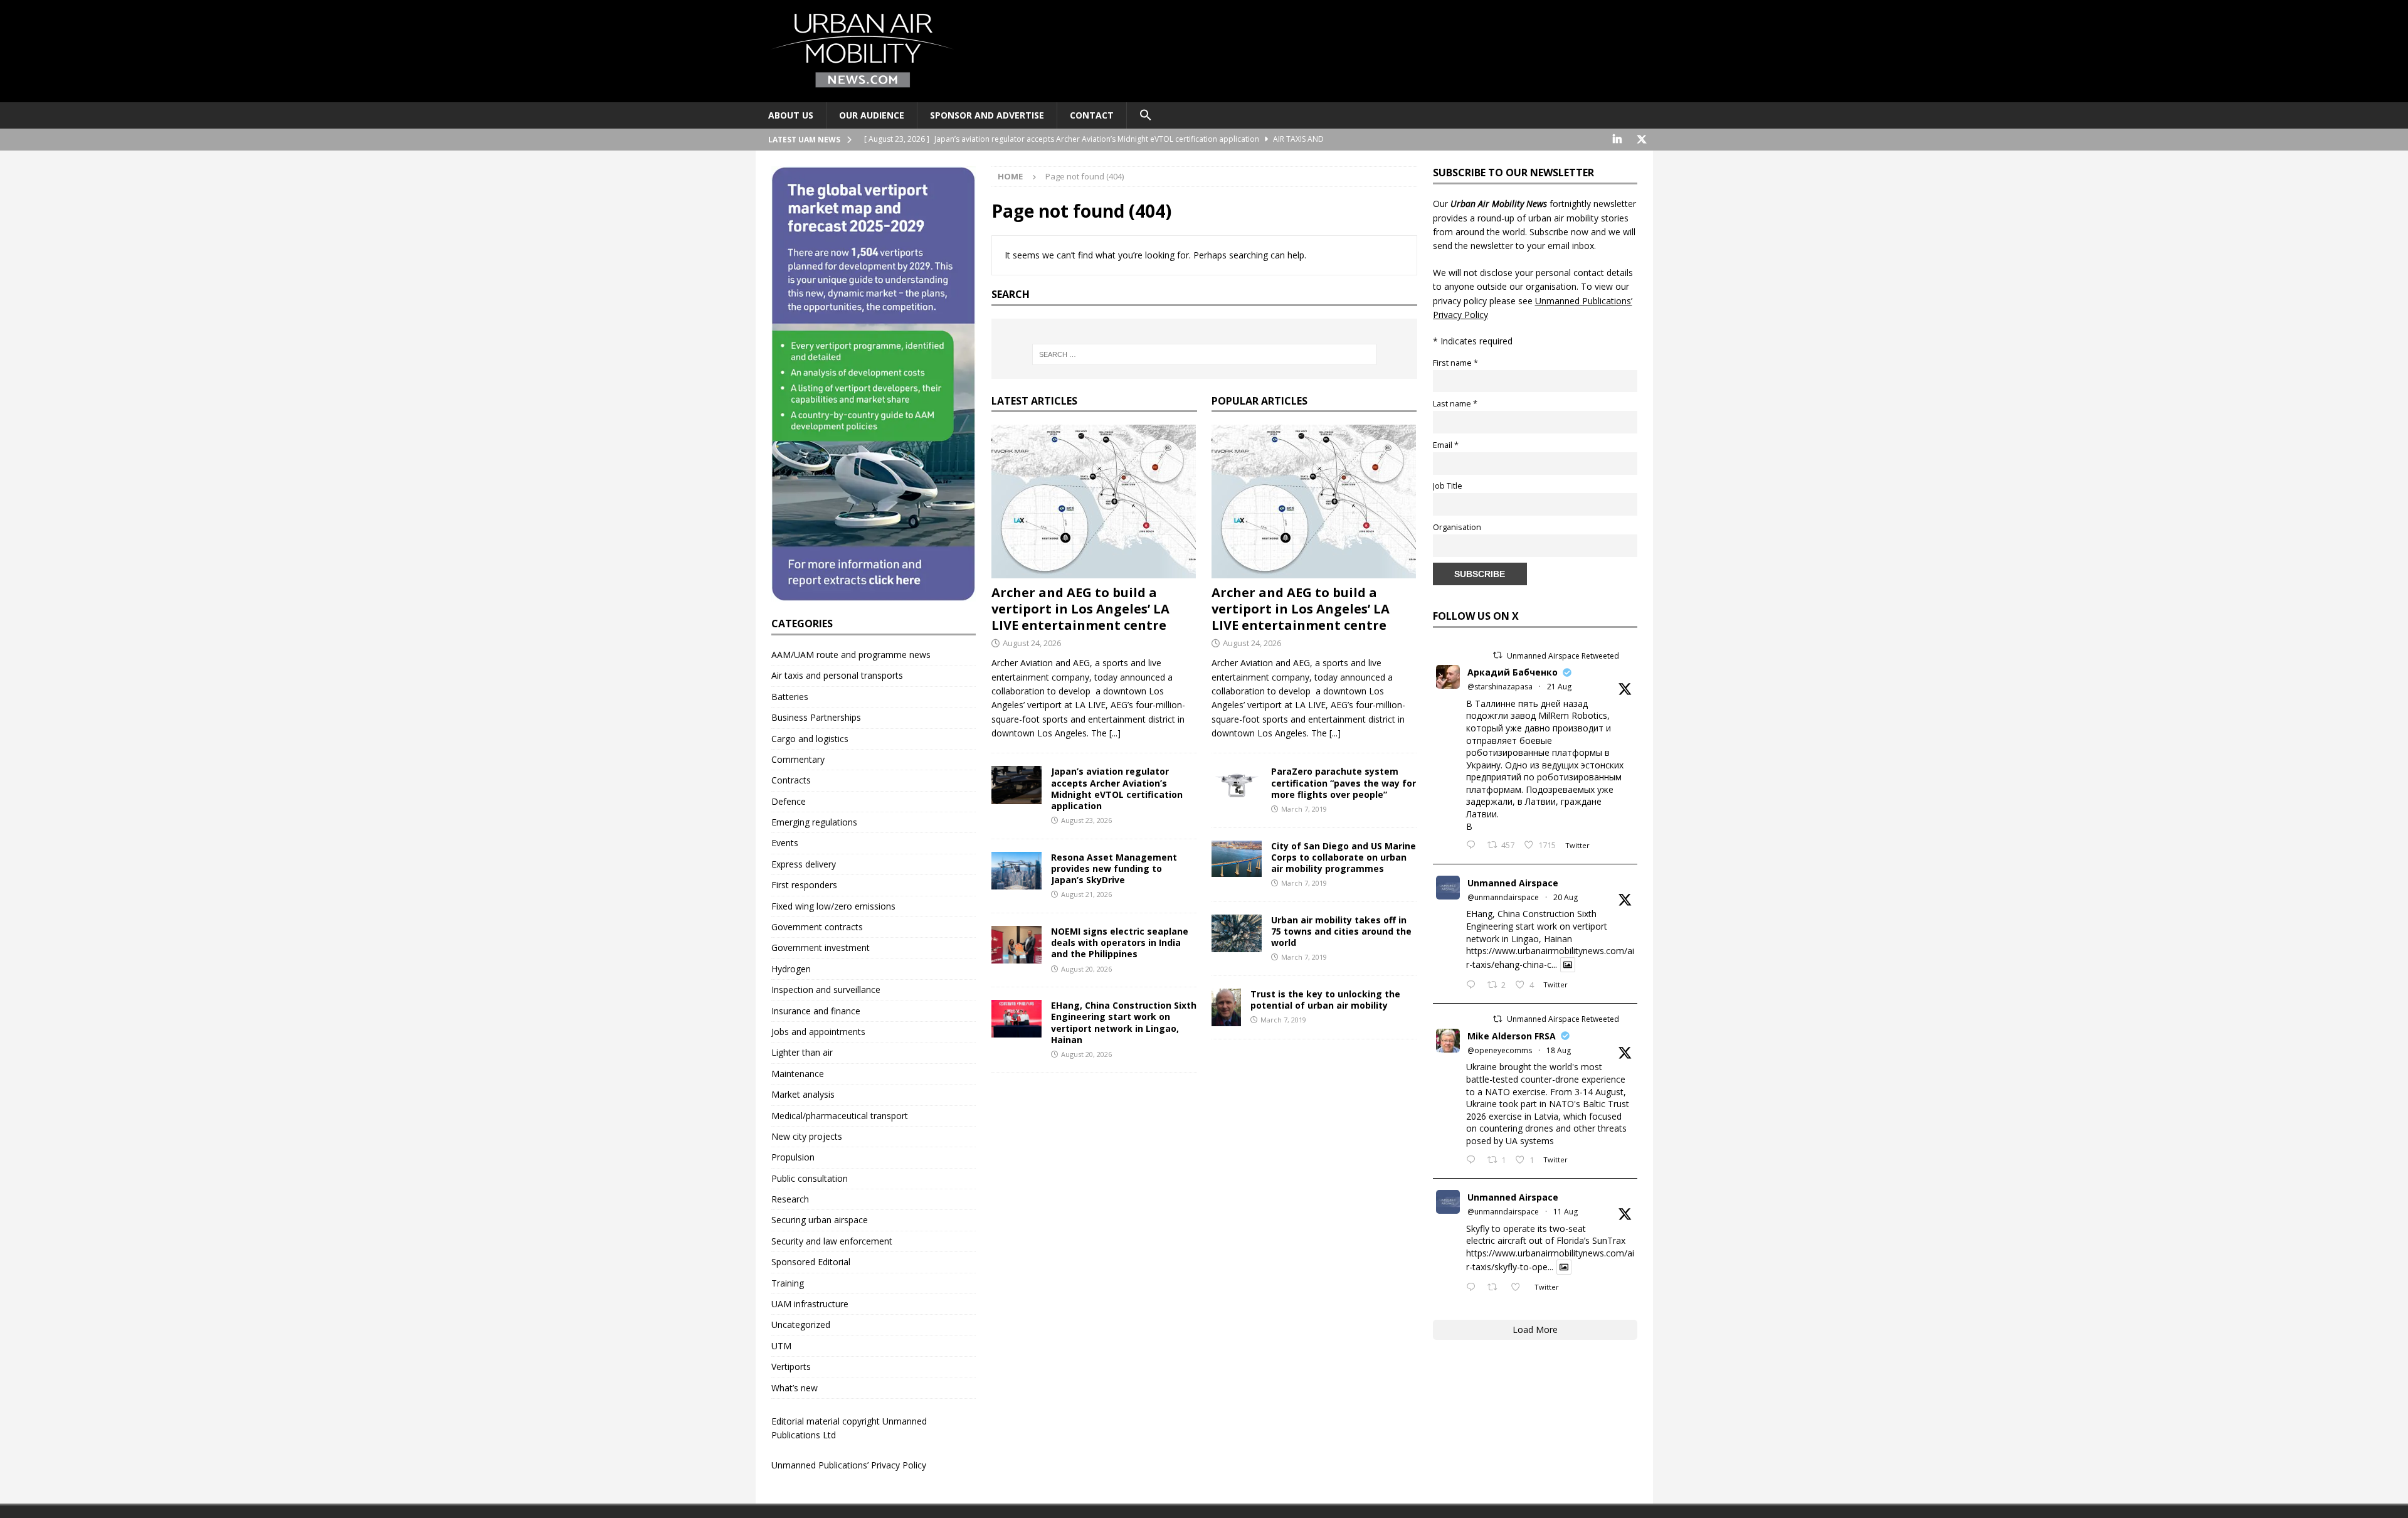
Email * (1446, 445)
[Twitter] (1642, 140)
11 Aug (1566, 1212)
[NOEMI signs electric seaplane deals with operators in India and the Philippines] (1017, 945)
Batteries (790, 697)
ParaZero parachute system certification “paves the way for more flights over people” (1344, 783)
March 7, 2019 (1304, 809)
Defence (789, 801)
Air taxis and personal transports (837, 675)
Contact (1092, 115)
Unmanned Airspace (1513, 883)
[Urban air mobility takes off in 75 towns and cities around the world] (1237, 933)
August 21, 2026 (1086, 894)
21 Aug (1559, 687)
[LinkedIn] (1618, 140)
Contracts (791, 780)
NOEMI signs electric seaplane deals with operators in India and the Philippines (1120, 942)
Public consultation (810, 1178)
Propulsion (793, 1157)
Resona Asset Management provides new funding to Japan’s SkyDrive (1114, 868)
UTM (781, 1346)
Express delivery (804, 864)
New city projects (807, 1136)
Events (785, 843)
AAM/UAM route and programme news (851, 655)
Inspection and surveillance (826, 990)
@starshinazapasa (1500, 687)
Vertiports (791, 1367)
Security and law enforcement (832, 1241)
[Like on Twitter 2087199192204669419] (1519, 1288)
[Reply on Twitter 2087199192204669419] (1474, 1288)
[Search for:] (1204, 354)
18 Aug (1559, 1050)
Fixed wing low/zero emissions (833, 906)
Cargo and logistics (810, 739)
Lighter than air (802, 1052)
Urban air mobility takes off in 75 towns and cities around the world (1341, 931)
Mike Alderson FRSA (1512, 1036)
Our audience (872, 115)
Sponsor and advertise (987, 115)
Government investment (821, 947)
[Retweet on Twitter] (1497, 655)
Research (790, 1199)
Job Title (1448, 486)
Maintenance (798, 1074)
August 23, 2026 (1086, 820)
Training (788, 1283)
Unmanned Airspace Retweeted (1563, 656)
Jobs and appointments (818, 1032)
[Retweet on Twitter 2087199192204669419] (1496, 1288)
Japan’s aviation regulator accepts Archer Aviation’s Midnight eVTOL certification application (1117, 788)
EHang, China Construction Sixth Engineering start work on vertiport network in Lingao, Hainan (1124, 1022)
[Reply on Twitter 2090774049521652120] (1474, 846)
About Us (791, 115)
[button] (1145, 115)
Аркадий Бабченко (1513, 672)
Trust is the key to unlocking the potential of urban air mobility (1325, 1000)
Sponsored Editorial (811, 1262)
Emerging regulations (814, 822)
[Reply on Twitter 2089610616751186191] (1474, 1160)
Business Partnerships (816, 717)
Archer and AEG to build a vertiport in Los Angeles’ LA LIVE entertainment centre (1080, 609)
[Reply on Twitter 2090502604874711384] (1474, 985)
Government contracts (817, 927)
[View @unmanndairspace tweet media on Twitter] (1568, 965)
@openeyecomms (1500, 1050)
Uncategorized (801, 1324)
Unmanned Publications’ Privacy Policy (849, 1465)
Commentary (798, 759)
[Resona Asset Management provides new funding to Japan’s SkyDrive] (1017, 871)
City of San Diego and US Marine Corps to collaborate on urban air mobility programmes (1344, 857)
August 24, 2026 (1032, 643)
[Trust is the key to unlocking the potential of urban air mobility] (1226, 1007)
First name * (1455, 363)
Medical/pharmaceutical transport (840, 1116)
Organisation (1457, 527)
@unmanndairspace (1503, 897)
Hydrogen (791, 969)
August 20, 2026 (1086, 969)
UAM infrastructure (810, 1304)
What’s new (795, 1388)
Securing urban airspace (820, 1220)
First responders (804, 885)
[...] (1115, 733)
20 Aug (1566, 897)
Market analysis (803, 1094)
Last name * (1455, 404)
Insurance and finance (816, 1011)
